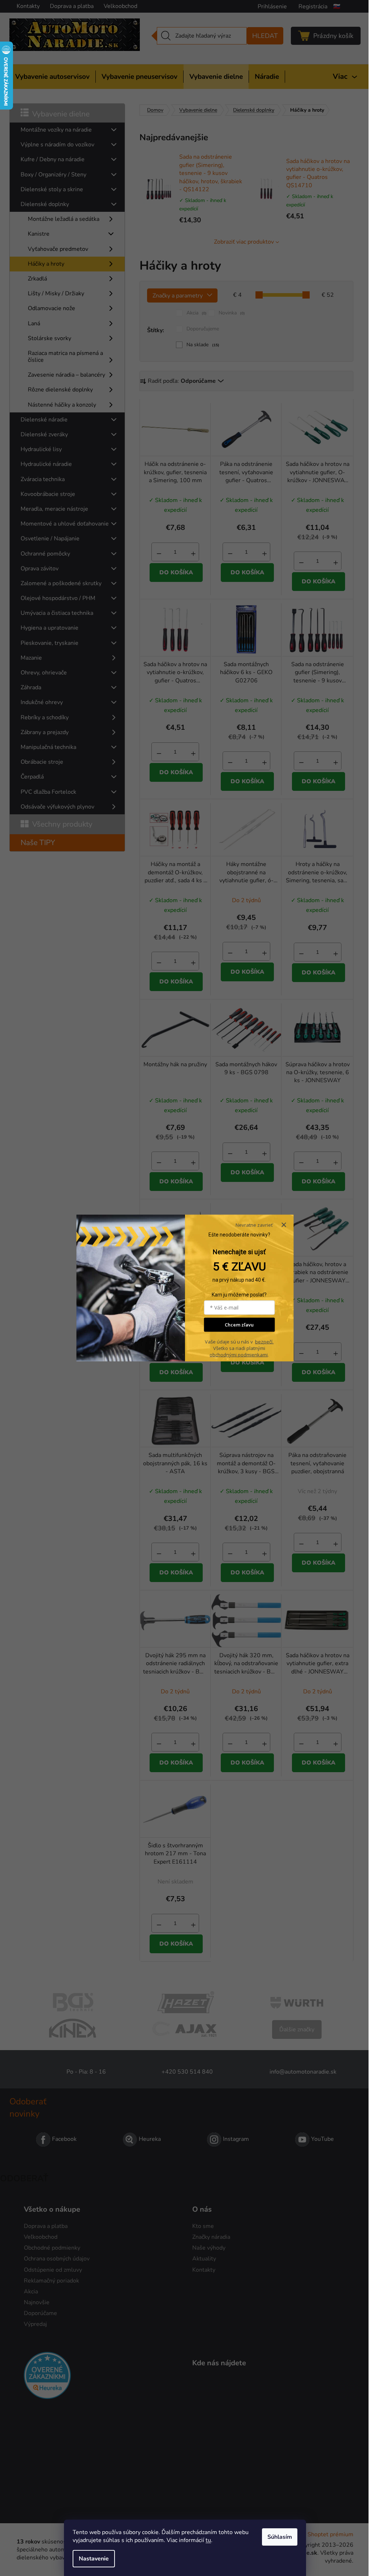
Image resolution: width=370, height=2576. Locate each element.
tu (208, 2540)
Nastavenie (94, 2559)
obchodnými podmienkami (239, 1354)
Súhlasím (280, 2537)
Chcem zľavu (239, 1325)
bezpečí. (264, 1341)
